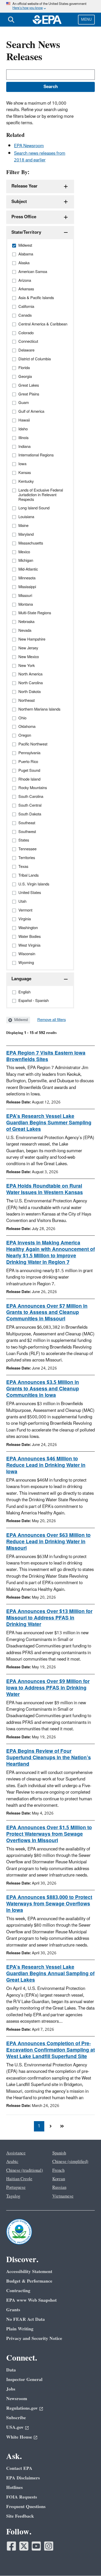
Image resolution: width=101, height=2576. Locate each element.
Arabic (12, 2162)
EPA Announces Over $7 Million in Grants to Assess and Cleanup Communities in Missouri (47, 1313)
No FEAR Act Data (26, 2319)
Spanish (59, 2153)
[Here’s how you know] (51, 6)
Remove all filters (52, 1020)
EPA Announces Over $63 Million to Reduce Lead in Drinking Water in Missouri (48, 1542)
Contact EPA (19, 2468)
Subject (19, 202)
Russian (59, 2188)
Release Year (24, 186)
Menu (86, 20)
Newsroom (17, 2399)
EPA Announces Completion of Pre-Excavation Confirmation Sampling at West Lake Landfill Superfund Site (51, 2050)
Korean (59, 2179)
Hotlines (15, 2488)
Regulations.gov (22, 2408)
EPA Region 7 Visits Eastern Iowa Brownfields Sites (46, 1056)
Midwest (21, 1020)
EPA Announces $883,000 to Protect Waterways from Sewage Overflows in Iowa (49, 1904)
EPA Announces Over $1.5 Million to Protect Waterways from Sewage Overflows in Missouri (49, 1834)
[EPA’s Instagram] (49, 2546)
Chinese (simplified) (70, 2162)
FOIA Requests (22, 2497)
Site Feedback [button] (20, 2516)
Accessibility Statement (29, 2272)
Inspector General (24, 2380)
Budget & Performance (29, 2281)
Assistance (16, 2153)
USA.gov (15, 2427)
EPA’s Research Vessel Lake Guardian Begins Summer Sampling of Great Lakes (49, 1123)
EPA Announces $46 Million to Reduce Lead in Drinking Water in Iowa (46, 1465)
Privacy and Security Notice (34, 2338)
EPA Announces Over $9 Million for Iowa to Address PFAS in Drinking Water (48, 1688)
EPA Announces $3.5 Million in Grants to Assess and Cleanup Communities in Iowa (43, 1389)
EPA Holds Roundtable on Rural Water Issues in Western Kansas (45, 1189)
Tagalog (13, 2196)
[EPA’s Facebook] (11, 2546)
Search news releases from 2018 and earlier (40, 157)
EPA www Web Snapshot (31, 2300)
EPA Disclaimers (23, 2478)
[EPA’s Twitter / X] (24, 2546)
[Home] (47, 20)
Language (21, 979)
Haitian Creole (19, 2179)
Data (11, 2370)
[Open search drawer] (11, 20)
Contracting (18, 2291)
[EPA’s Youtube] (36, 2546)
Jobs (11, 2389)
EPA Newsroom (29, 146)
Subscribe (16, 2418)
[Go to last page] (62, 2126)
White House (19, 2437)
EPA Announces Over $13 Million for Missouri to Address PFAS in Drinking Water (49, 1618)
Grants (13, 2310)
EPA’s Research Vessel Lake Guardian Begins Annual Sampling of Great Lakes (50, 1974)
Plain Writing (20, 2329)
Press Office (24, 217)
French (58, 2170)
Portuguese (16, 2188)
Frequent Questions (26, 2507)
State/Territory (26, 232)
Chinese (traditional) (25, 2170)
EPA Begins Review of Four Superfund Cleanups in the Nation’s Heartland (49, 1758)
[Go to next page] (51, 2126)
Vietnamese (63, 2196)
